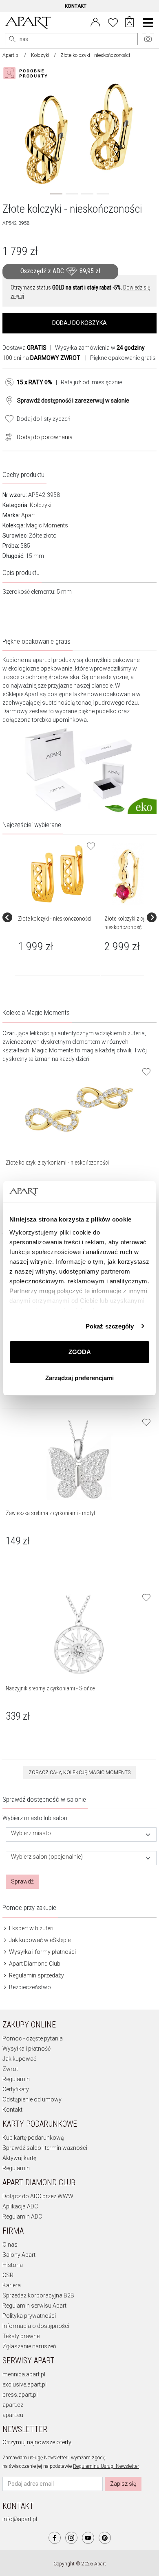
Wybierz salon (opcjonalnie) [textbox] (47, 1857)
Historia (13, 2265)
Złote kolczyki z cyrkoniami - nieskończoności (57, 1163)
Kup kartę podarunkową (33, 2138)
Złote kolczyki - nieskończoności (55, 919)
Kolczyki (40, 55)
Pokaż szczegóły (110, 1326)
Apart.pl (11, 55)
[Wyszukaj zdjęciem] (27, 73)
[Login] (95, 22)
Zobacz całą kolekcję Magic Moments (79, 1772)
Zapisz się (123, 2484)
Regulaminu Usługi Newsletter (106, 2466)
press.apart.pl (20, 2395)
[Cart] (129, 23)
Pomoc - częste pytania (33, 2038)
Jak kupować (19, 2059)
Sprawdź (22, 1881)
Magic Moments (47, 525)
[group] (58, 917)
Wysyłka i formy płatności (42, 1952)
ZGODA (80, 1352)
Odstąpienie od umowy (32, 2099)
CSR (8, 2275)
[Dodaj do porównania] (7, 436)
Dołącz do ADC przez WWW (38, 2196)
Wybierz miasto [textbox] (31, 1833)
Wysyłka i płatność (26, 2049)
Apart (28, 515)
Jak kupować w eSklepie (39, 1940)
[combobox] (81, 1835)
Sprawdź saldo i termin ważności (45, 2148)
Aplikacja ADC (20, 2206)
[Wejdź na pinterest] (105, 2538)
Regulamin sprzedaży (36, 1975)
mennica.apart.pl (24, 2374)
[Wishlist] (113, 22)
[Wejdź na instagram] (71, 2538)
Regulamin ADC (22, 2217)
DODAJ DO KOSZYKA (79, 323)
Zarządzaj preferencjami (79, 1378)
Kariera (12, 2285)
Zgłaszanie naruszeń (29, 2346)
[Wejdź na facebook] (55, 2538)
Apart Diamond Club (34, 1964)
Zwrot (10, 2069)
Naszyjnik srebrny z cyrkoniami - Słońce (50, 1688)
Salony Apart (19, 2255)
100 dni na (41, 358)
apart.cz (13, 2405)
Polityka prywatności (29, 2316)
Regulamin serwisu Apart (34, 2306)
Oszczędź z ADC (60, 271)
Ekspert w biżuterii (31, 1928)
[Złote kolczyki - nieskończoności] (57, 874)
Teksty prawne (21, 2336)
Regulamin (16, 2079)
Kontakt (12, 2110)
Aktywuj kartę (19, 2158)
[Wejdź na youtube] (88, 2538)
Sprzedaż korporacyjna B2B (38, 2295)
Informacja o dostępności (36, 2326)
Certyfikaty (16, 2089)
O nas (10, 2245)
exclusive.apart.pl (24, 2384)
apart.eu (13, 2415)
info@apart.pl (20, 2519)
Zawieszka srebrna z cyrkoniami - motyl (50, 1513)
